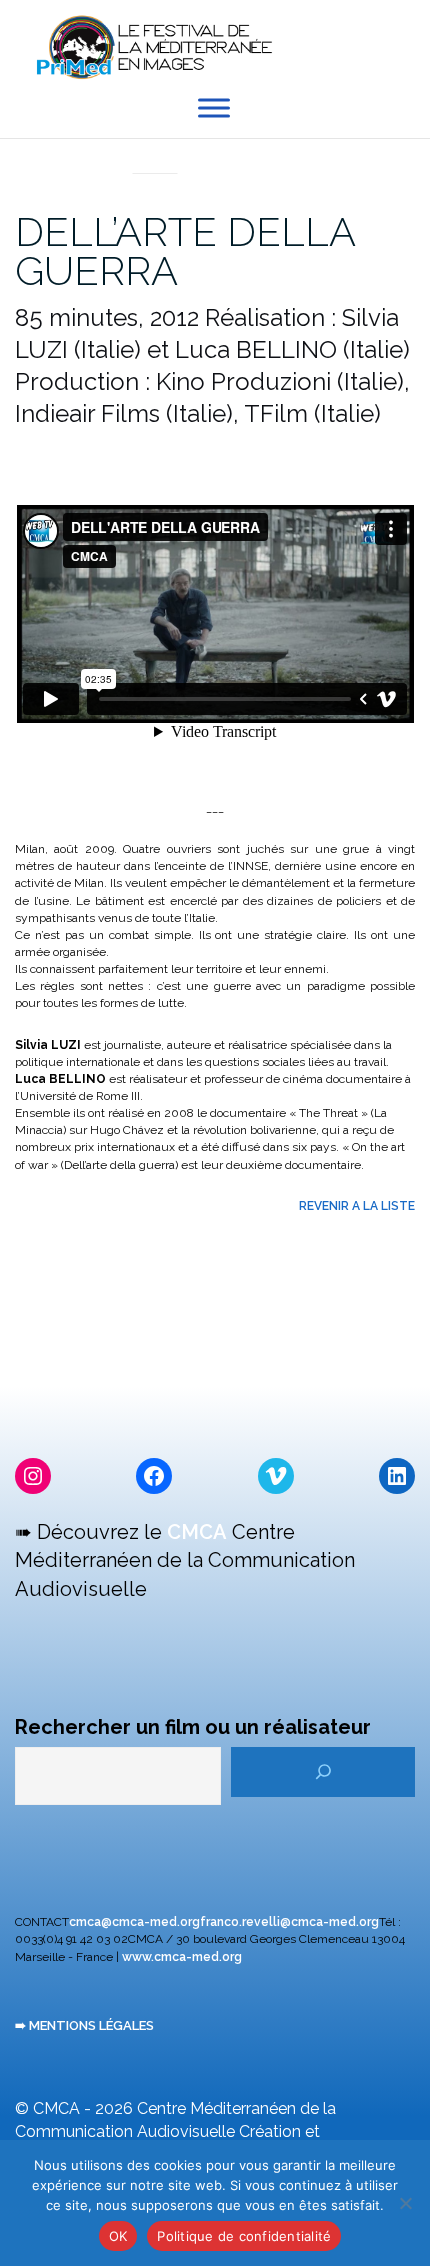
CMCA (197, 1532)
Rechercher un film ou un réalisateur (193, 1727)
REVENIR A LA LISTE (357, 1206)
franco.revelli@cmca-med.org (289, 1922)
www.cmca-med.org (182, 1957)
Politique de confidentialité (244, 2236)
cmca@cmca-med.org (134, 1922)
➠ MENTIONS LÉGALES (84, 2025)
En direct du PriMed (155, 151)
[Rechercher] (323, 1772)
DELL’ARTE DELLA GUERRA (185, 251)
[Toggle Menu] (214, 108)
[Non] (405, 2203)
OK (118, 2236)
